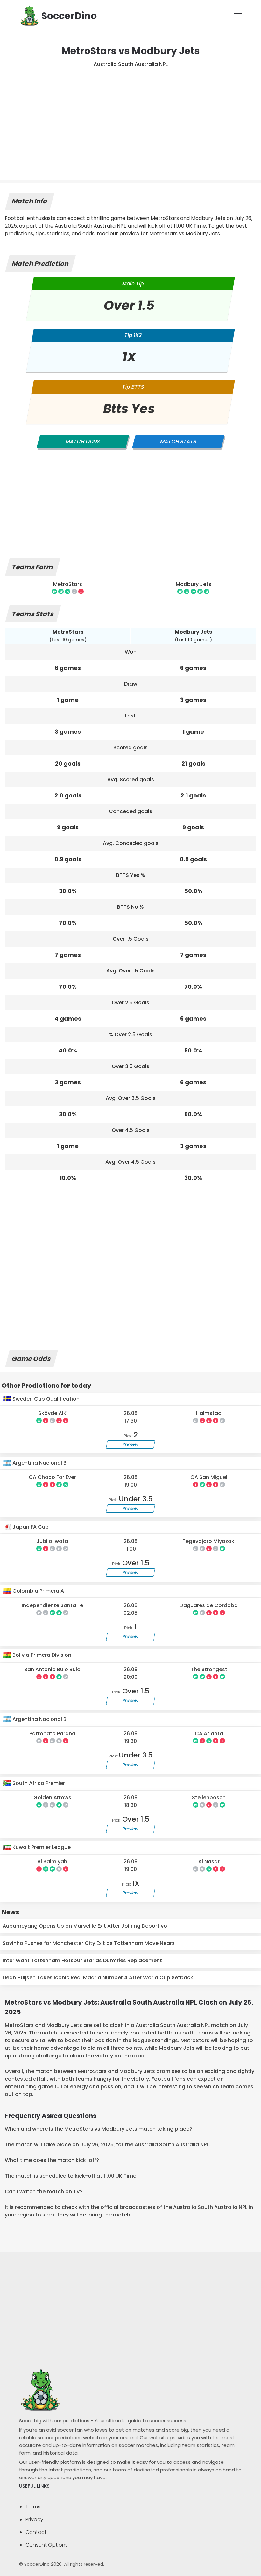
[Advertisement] (130, 116)
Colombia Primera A (38, 1591)
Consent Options (47, 2545)
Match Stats (178, 442)
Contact (36, 2532)
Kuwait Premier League (41, 1847)
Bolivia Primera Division (41, 1655)
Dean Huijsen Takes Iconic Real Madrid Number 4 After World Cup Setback (98, 1978)
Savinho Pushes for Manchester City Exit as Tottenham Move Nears (89, 1943)
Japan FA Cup (30, 1527)
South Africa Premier (38, 1783)
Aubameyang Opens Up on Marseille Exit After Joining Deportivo (85, 1926)
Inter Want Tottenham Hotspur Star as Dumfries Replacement (82, 1960)
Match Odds (83, 442)
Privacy (34, 2519)
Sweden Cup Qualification (45, 1399)
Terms (33, 2507)
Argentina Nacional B (39, 1463)
